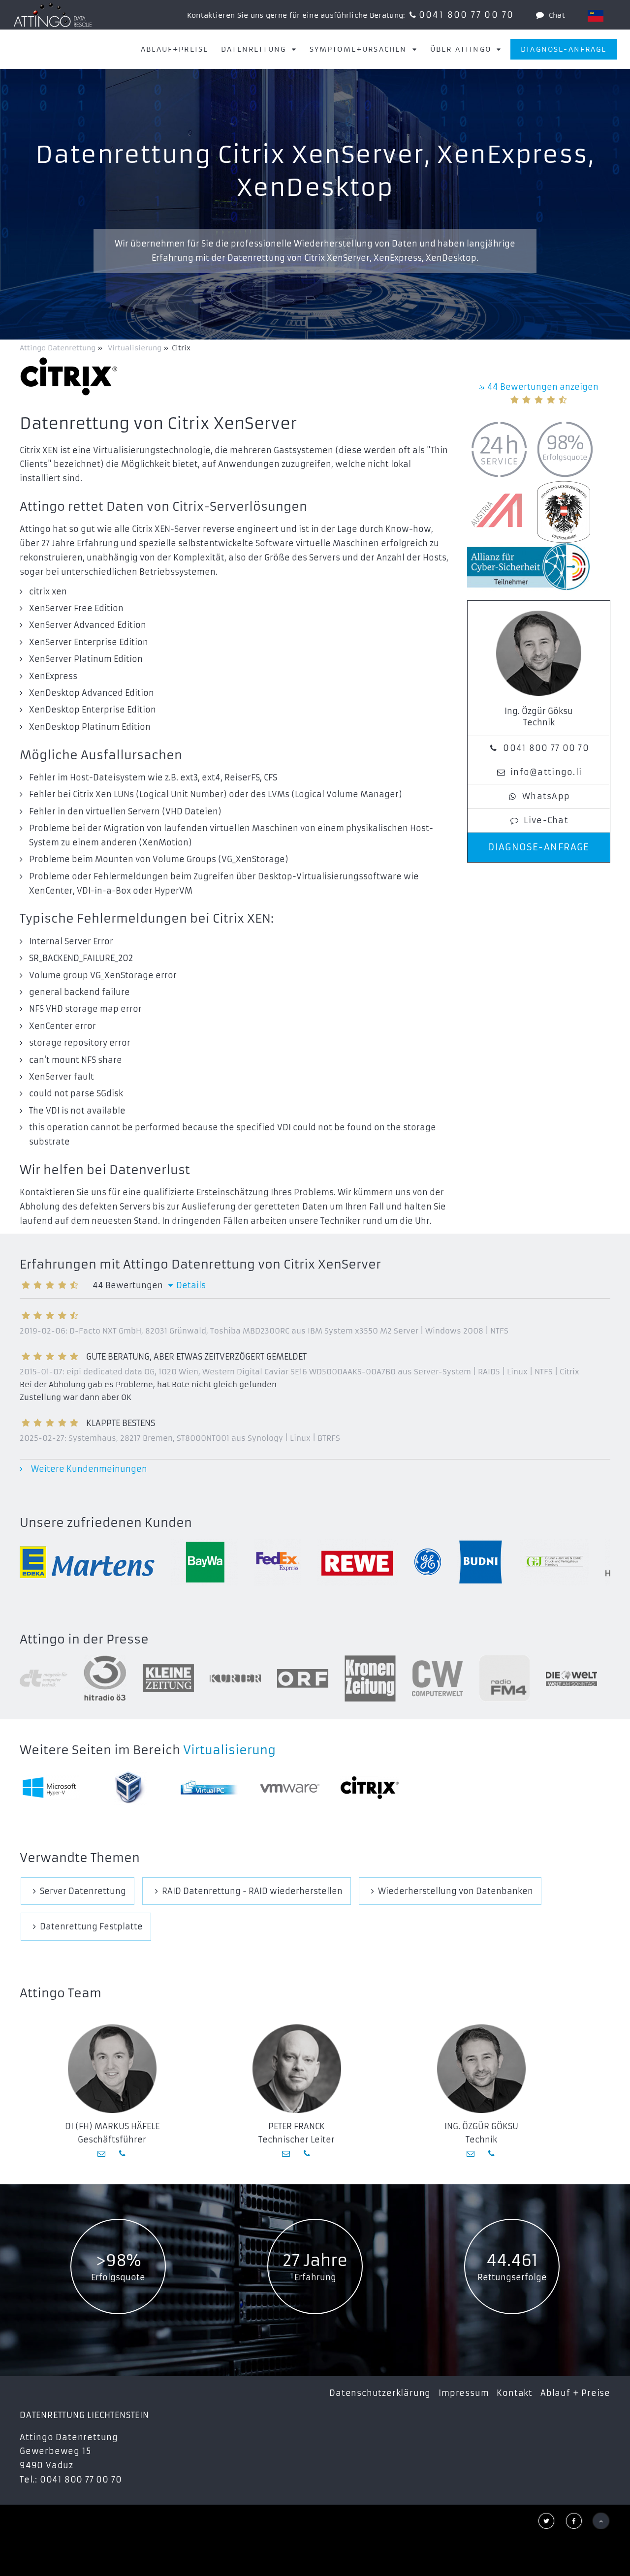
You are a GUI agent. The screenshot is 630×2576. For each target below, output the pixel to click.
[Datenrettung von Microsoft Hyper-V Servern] (51, 1787)
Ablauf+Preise (174, 49)
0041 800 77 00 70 (467, 15)
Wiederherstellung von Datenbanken (456, 1891)
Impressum (464, 2393)
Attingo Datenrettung (59, 348)
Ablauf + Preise (575, 2393)
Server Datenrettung (83, 1891)
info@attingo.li (546, 772)
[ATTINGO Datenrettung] (53, 15)
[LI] (596, 16)
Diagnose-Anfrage (564, 49)
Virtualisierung (229, 1750)
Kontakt (515, 2393)
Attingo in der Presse (84, 1640)
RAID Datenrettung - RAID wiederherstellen (252, 1891)
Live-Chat (546, 820)
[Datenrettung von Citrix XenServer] (370, 1788)
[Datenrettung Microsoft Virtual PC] (210, 1787)
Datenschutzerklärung (380, 2393)
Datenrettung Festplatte (91, 1926)
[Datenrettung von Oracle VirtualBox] (130, 1788)
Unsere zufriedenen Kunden (106, 1523)
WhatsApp (546, 796)
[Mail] (102, 2153)
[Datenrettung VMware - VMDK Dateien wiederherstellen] (290, 1787)
